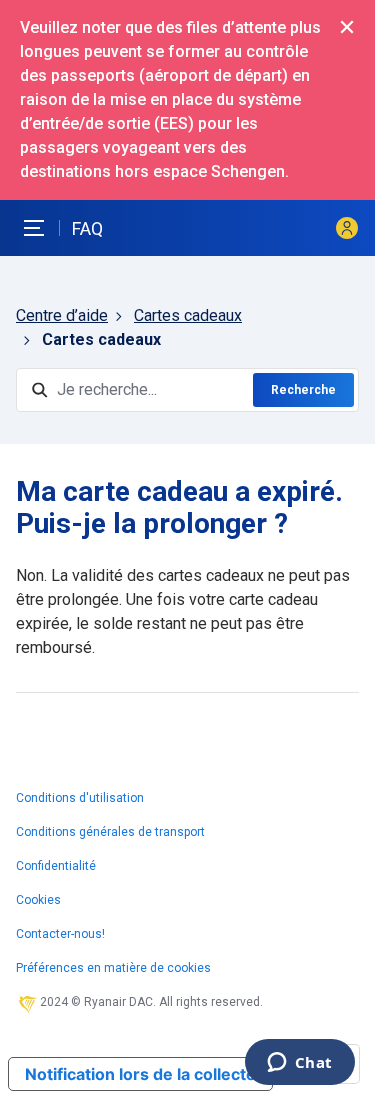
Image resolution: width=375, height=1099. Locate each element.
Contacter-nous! (60, 934)
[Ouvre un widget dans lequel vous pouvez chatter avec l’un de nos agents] (299, 1064)
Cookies (38, 900)
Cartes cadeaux (188, 315)
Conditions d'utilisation (80, 798)
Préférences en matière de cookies (113, 968)
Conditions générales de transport (110, 832)
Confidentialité (56, 866)
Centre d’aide (62, 315)
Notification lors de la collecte (140, 1074)
